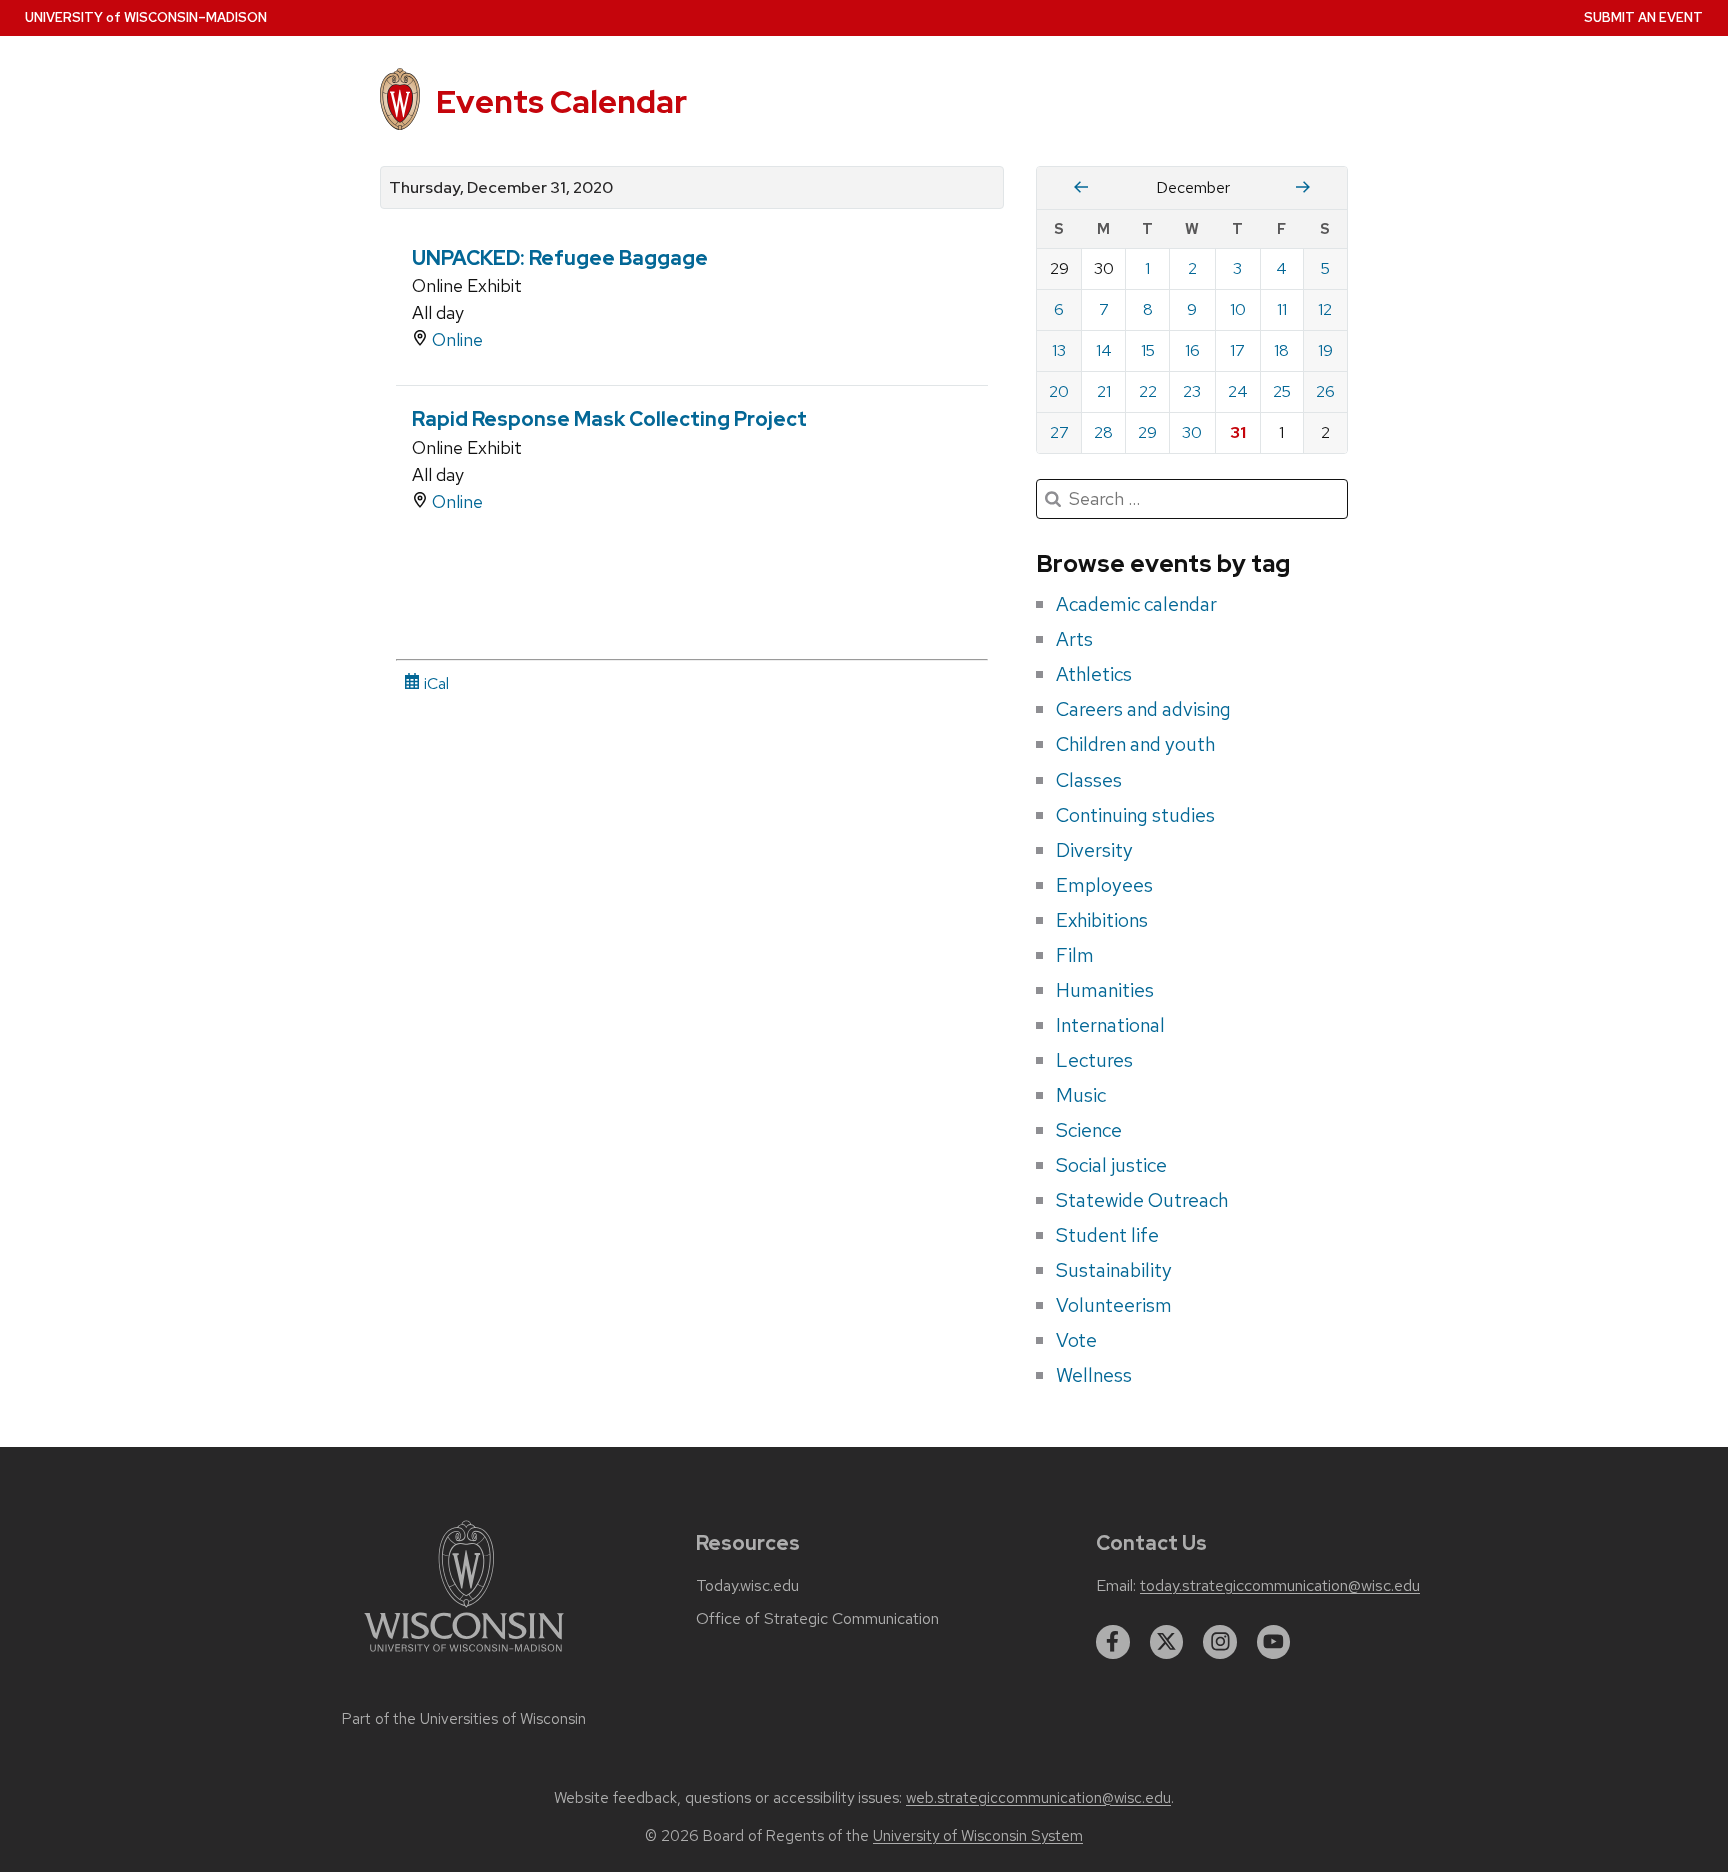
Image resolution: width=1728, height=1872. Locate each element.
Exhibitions (1102, 920)
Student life (1107, 1235)
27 (1059, 432)
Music (1081, 1095)
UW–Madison (146, 17)
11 (1282, 309)
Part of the (464, 1719)
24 (1238, 391)
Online (457, 339)
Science (1089, 1130)
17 (1237, 350)
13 (1059, 350)
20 (1059, 391)
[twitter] (1167, 1642)
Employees (1104, 885)
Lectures (1094, 1060)
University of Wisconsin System (978, 1836)
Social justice (1111, 1165)
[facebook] (1113, 1642)
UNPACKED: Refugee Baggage (560, 258)
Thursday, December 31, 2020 (501, 188)
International (1110, 1025)
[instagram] (1220, 1642)
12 (1325, 309)
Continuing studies (1135, 815)
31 (1238, 432)
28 (1103, 432)
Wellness (1094, 1375)
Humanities (1105, 990)
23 (1192, 391)
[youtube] (1274, 1642)
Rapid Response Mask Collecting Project (609, 419)
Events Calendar (561, 101)
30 (1192, 432)
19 (1325, 350)
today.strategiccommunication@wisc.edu (1280, 1586)
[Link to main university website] (464, 1655)
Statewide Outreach (1142, 1200)
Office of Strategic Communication (817, 1619)
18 (1281, 350)
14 (1104, 350)
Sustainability (1114, 1270)
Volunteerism (1114, 1305)
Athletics (1094, 674)
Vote (1076, 1340)
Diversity (1094, 850)
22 (1148, 391)
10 (1238, 309)
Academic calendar (1136, 604)
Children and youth (1135, 744)
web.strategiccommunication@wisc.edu (1038, 1798)
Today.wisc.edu (747, 1586)
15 (1148, 350)
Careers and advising (1143, 709)
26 (1325, 391)
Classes (1089, 780)
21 (1104, 391)
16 (1192, 350)
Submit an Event (1643, 17)
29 (1147, 432)
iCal (434, 683)
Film (1075, 955)
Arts (1074, 639)
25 (1282, 391)
